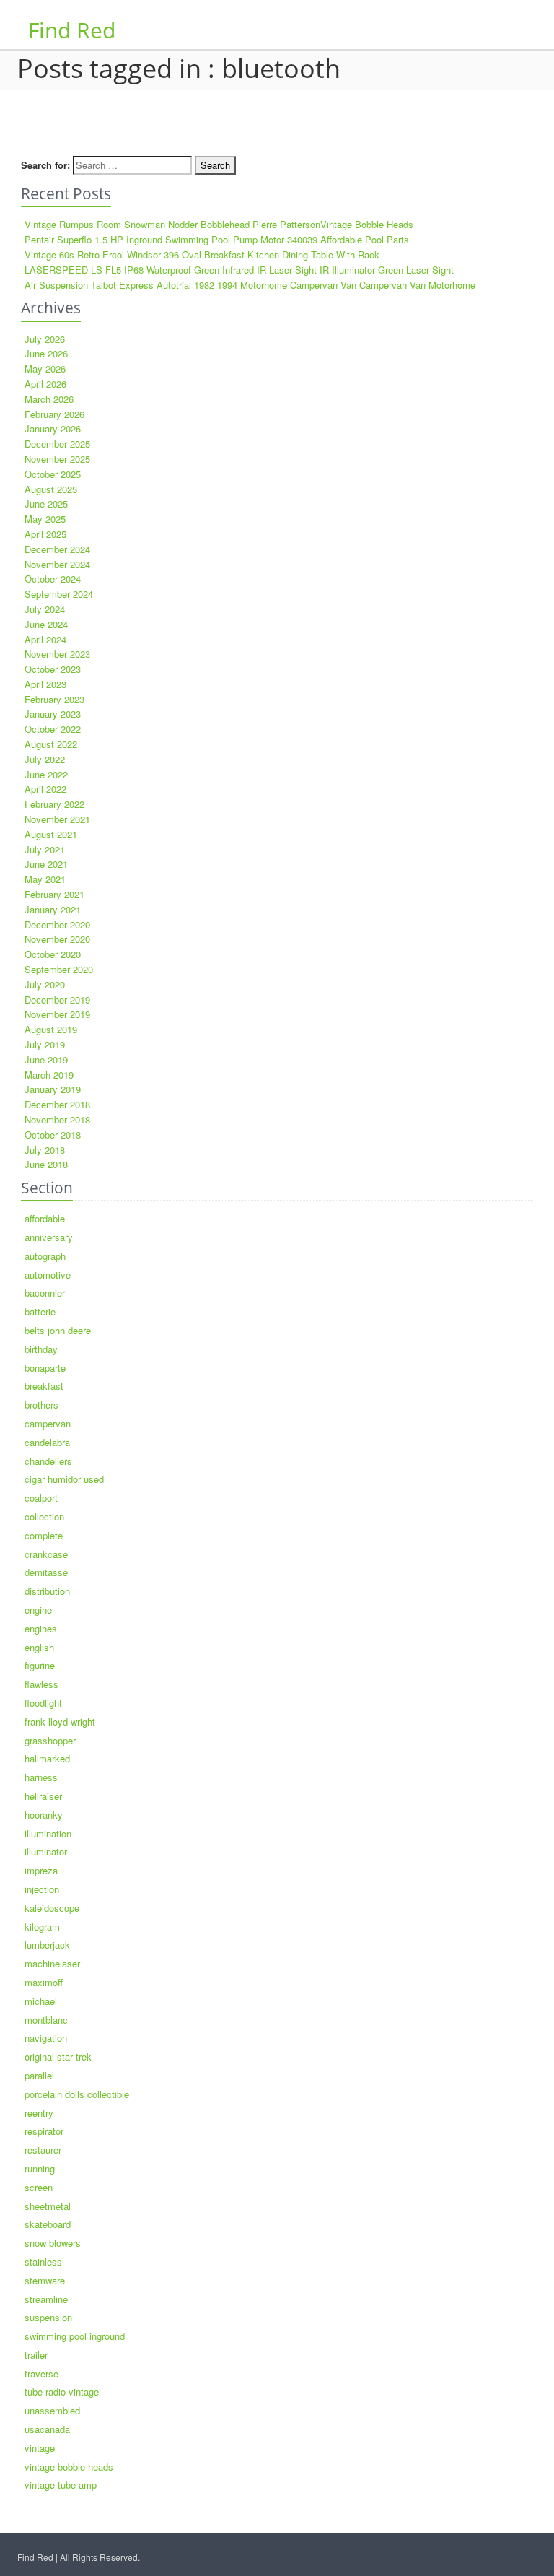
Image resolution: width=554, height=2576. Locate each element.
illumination (48, 1833)
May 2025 (45, 519)
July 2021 (45, 849)
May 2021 (45, 879)
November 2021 (57, 819)
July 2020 (45, 984)
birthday (41, 1349)
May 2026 (45, 369)
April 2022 (45, 789)
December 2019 (57, 1000)
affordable (45, 1218)
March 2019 (49, 1075)
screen (39, 2187)
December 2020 (57, 924)
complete (44, 1535)
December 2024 (57, 549)
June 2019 (46, 1059)
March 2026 (49, 399)
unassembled (52, 2410)
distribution (47, 1591)
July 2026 (45, 339)
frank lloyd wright (60, 1722)
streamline (46, 2299)
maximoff (44, 1982)
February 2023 (54, 699)
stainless (43, 2262)
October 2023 (53, 669)
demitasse (46, 1572)
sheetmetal (48, 2206)
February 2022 (54, 804)
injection (42, 1889)
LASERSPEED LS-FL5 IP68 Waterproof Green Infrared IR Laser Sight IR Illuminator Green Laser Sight (239, 270)
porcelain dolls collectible (77, 2094)
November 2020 (57, 939)
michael (41, 2001)
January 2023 (53, 714)
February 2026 (54, 414)
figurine (40, 1665)
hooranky (44, 1815)
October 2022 (53, 729)
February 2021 (54, 894)
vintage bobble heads (69, 2467)
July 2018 (45, 1150)
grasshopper (50, 1740)
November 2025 (57, 459)
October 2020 (53, 954)
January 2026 (53, 428)
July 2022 (45, 759)
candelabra (47, 1442)
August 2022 (51, 744)
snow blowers (53, 2243)
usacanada (47, 2429)
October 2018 (53, 1135)
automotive (48, 1275)
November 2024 (57, 564)
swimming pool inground (75, 2336)
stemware (45, 2280)
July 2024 (45, 609)
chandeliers (48, 1461)
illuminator (46, 1851)
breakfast (44, 1386)
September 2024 (59, 594)
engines (41, 1628)
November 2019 (57, 1014)
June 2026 (46, 353)
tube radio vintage (62, 2392)
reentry (39, 2113)
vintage (40, 2448)
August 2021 (51, 834)
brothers (41, 1405)
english (39, 1647)
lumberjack (47, 1945)
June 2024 (46, 624)
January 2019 (53, 1089)
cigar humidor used (64, 1479)
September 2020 (59, 969)
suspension (48, 2317)
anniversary (49, 1237)
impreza (41, 1870)
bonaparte (45, 1368)
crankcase (46, 1554)
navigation (46, 2038)
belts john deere (58, 1330)
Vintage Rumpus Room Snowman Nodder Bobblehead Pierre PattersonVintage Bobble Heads (219, 224)
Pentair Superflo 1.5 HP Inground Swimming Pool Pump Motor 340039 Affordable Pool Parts (217, 239)
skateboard (48, 2224)
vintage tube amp (61, 2485)
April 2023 (45, 684)
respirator (44, 2131)
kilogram (42, 1927)
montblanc (46, 2020)
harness (41, 1777)
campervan (48, 1423)
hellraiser (43, 1796)
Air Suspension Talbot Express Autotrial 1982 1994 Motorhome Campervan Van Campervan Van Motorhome (250, 285)
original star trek (58, 2057)
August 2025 (51, 489)
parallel (39, 2075)
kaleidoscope (52, 1908)
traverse (41, 2373)
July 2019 (45, 1044)
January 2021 (53, 909)
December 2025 (57, 444)
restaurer (43, 2150)
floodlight (43, 1703)
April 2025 (45, 534)
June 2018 (46, 1164)
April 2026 (45, 384)
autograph (45, 1256)
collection (44, 1517)
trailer (36, 2355)
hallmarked (47, 1758)
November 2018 (57, 1119)
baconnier (45, 1293)
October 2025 (53, 474)
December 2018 (57, 1104)
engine (38, 1610)
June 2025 (46, 504)
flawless (41, 1684)
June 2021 (46, 864)
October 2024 (53, 579)
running (40, 2168)
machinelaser (52, 1963)
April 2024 (45, 639)
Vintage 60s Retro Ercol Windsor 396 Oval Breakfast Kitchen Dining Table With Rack (202, 254)
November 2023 (57, 654)
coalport (41, 1498)
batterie (40, 1311)
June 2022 (46, 774)
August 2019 (51, 1029)
